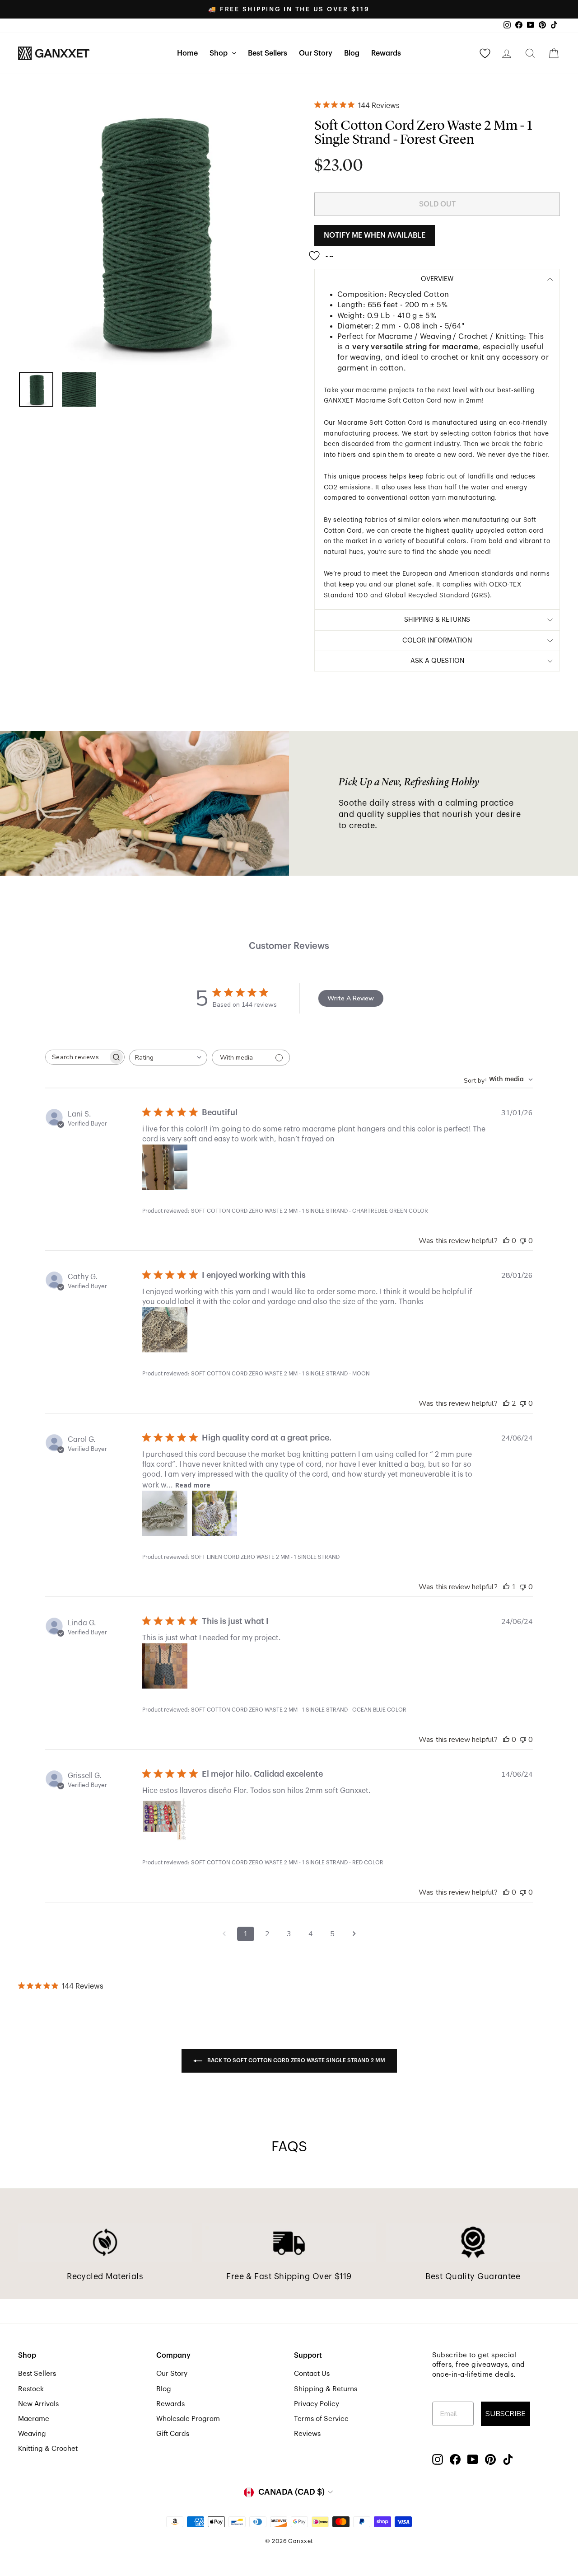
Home (187, 53)
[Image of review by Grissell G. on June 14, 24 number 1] (165, 1819)
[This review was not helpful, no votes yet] (523, 1241)
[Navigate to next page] (354, 1934)
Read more (193, 1485)
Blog (352, 53)
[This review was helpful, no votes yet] (506, 1241)
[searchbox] (77, 1057)
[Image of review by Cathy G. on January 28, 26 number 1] (165, 1330)
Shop (219, 53)
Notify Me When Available (375, 235)
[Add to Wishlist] (324, 252)
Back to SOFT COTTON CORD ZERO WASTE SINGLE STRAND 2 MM (296, 2061)
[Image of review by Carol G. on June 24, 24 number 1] (165, 1513)
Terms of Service (321, 2419)
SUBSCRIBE (506, 2414)
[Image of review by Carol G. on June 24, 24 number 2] (214, 1513)
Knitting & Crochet (48, 2449)
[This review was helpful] (506, 1403)
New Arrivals (38, 2404)
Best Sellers (268, 53)
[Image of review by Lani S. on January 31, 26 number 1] (165, 1167)
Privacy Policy (317, 2404)
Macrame (34, 2419)
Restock (31, 2389)
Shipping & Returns (326, 2389)
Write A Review (351, 998)
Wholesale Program (188, 2419)
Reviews (307, 2434)
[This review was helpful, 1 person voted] (506, 1587)
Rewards (386, 53)
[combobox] (168, 1058)
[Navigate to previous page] (224, 1934)
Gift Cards (173, 2434)
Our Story (316, 53)
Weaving (32, 2434)
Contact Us (312, 2374)
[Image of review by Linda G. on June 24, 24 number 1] (165, 1666)
